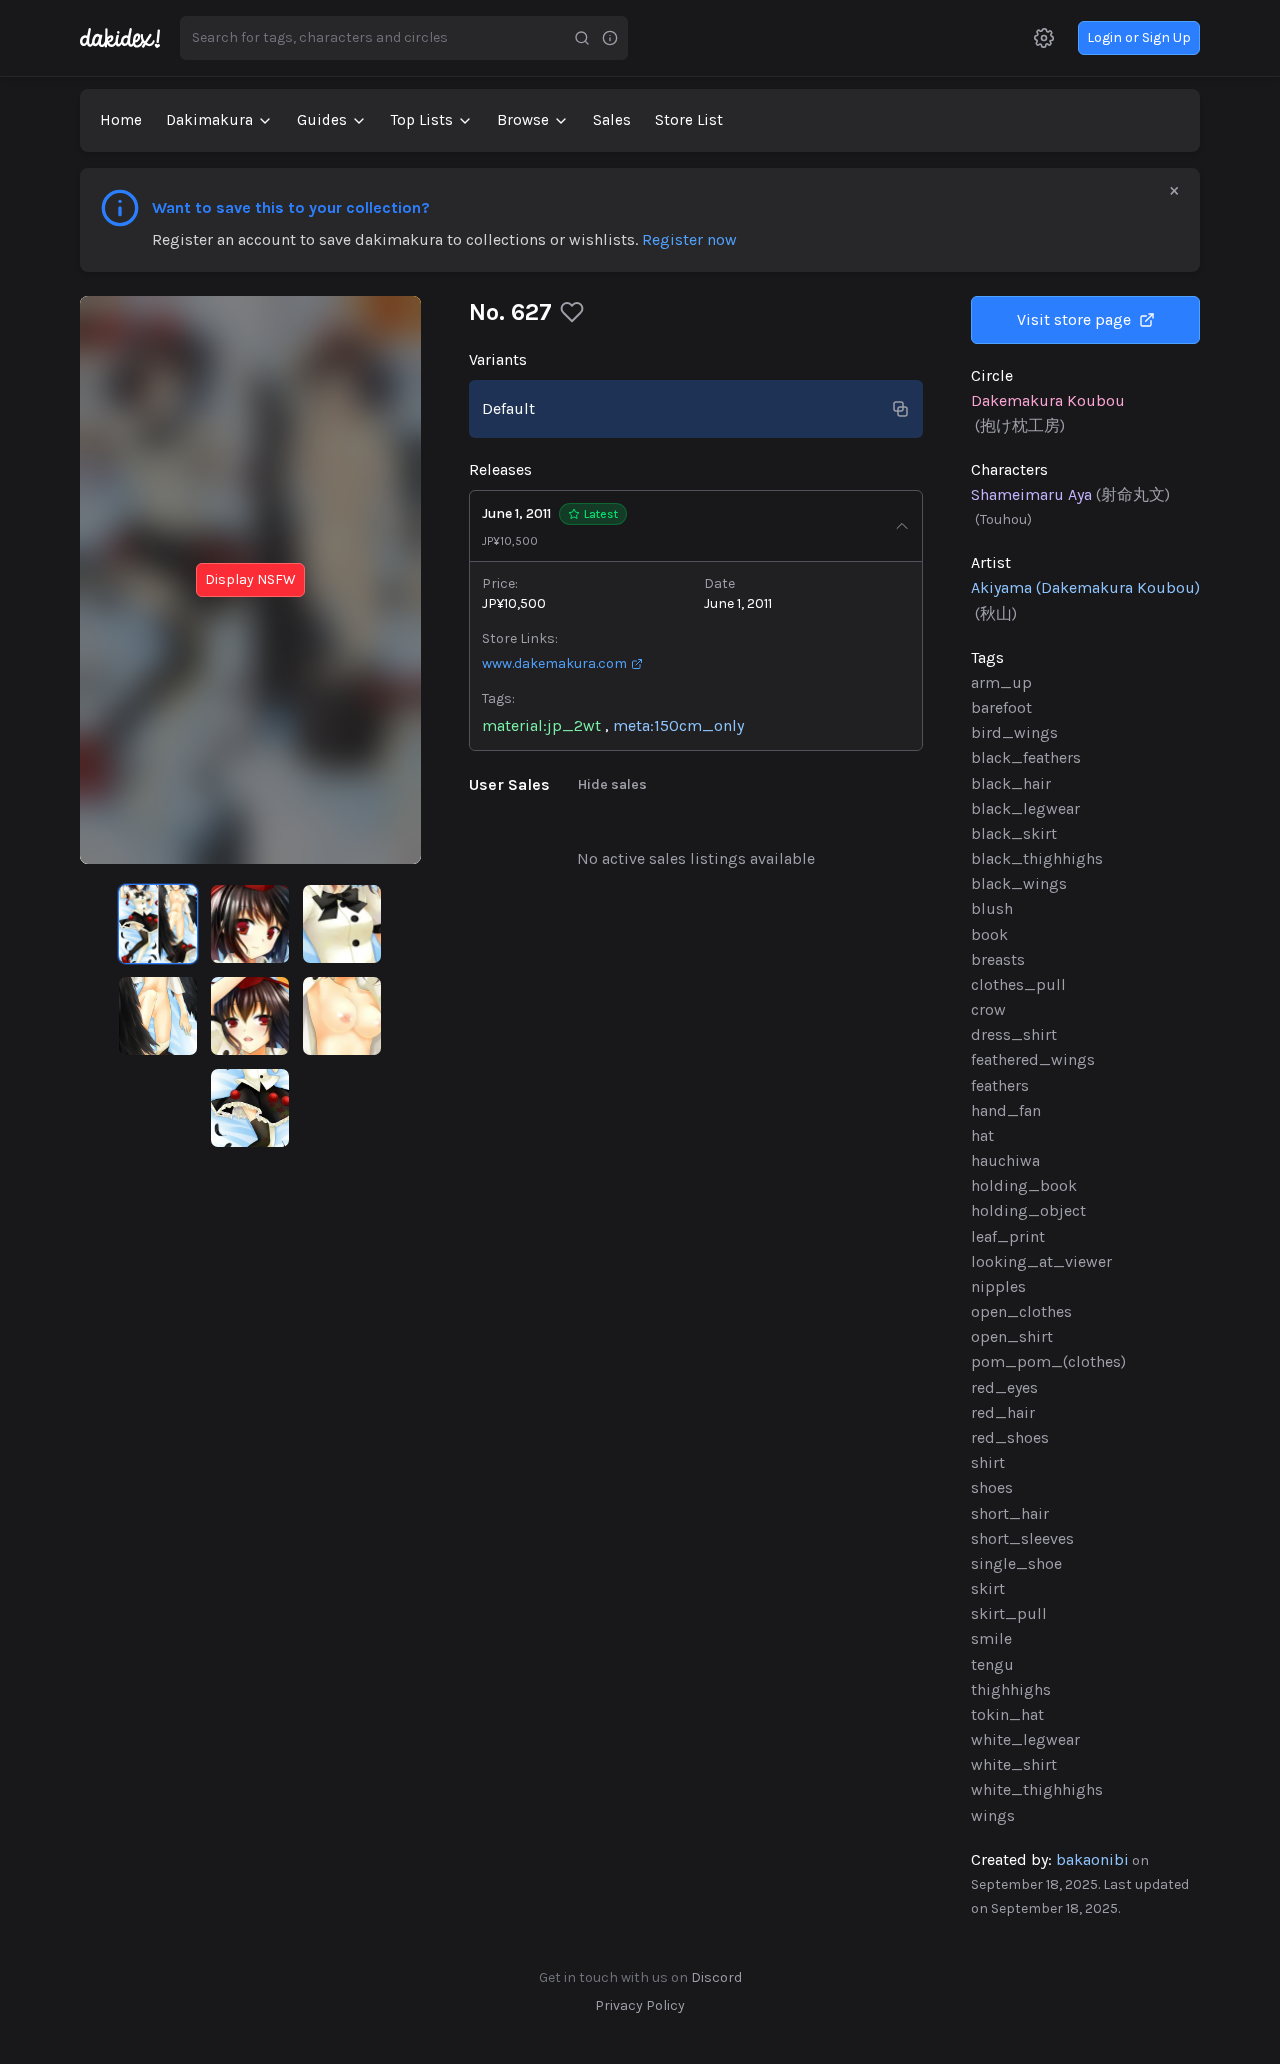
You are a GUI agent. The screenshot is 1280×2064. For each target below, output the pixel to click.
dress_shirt (1014, 1034)
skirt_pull (1009, 1613)
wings (993, 1815)
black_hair (1011, 783)
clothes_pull (1018, 984)
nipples (998, 1286)
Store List (689, 120)
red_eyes (1004, 1387)
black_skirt (1014, 833)
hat (982, 1135)
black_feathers (1026, 757)
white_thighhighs (1037, 1789)
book (989, 934)
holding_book (1024, 1185)
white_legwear (1025, 1739)
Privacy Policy (640, 2005)
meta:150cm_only (678, 725)
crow (988, 1009)
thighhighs (1011, 1689)
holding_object (1028, 1210)
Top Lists (422, 120)
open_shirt (1012, 1336)
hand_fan (1006, 1110)
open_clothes (1021, 1311)
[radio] (158, 924)
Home (121, 120)
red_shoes (1010, 1437)
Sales (612, 120)
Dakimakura (209, 120)
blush (992, 908)
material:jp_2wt (541, 725)
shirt (988, 1462)
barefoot (1001, 707)
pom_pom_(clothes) (1048, 1361)
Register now (689, 239)
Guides (322, 120)
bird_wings (1014, 732)
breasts (998, 959)
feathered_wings (1033, 1059)
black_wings (1019, 883)
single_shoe (1016, 1563)
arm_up (1001, 682)
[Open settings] (1044, 38)
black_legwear (1025, 808)
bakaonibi (1092, 1859)
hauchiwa (1005, 1160)
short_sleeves (1022, 1538)
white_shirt (1014, 1764)
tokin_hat (1007, 1714)
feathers (1000, 1085)
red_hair (1003, 1412)
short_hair (1010, 1513)
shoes (992, 1487)
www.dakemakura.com (554, 663)
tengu (992, 1664)
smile (991, 1638)
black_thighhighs (1037, 858)
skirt (988, 1588)
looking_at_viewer (1041, 1261)
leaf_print (1008, 1236)
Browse (523, 120)
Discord (716, 1977)
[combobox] (374, 38)
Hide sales (612, 784)
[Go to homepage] (130, 38)
